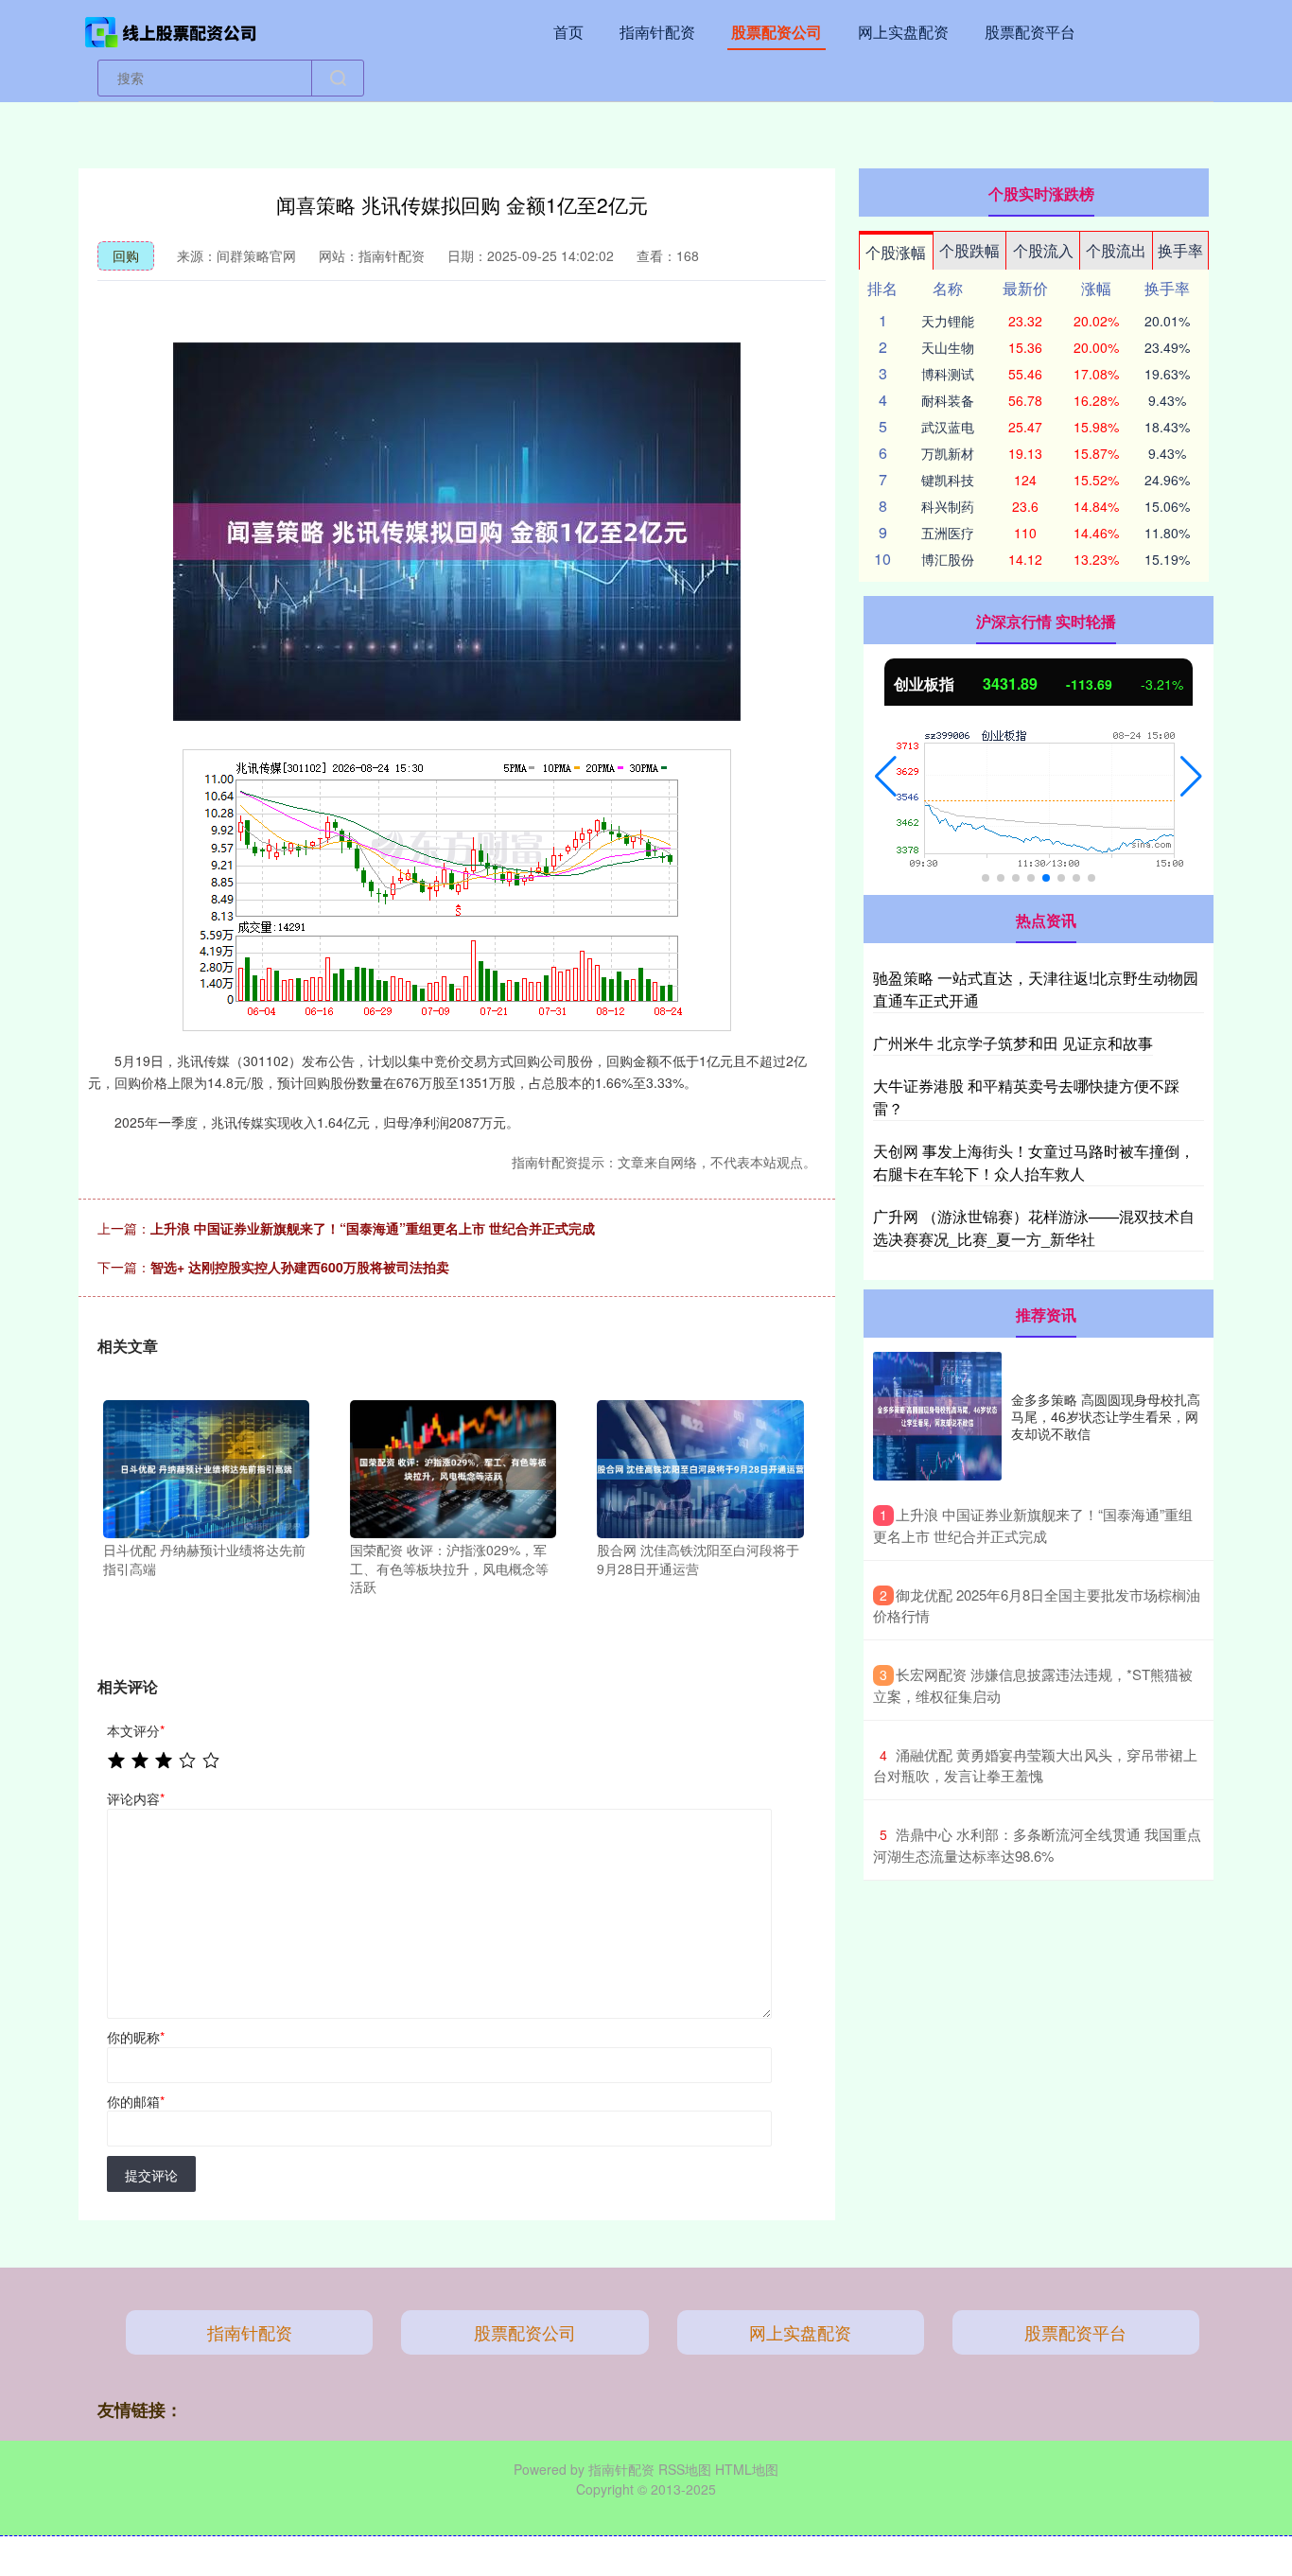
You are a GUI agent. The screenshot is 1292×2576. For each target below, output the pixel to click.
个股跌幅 (969, 250)
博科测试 (948, 374)
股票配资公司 (777, 32)
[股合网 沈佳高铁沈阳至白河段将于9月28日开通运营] (700, 1467)
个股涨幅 (896, 252)
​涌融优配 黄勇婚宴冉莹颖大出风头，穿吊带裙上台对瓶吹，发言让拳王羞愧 (1035, 1765)
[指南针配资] (171, 30)
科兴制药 (948, 506)
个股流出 (1116, 250)
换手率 (1180, 250)
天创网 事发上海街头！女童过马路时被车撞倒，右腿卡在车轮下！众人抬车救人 (1034, 1162)
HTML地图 (747, 2469)
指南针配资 (657, 32)
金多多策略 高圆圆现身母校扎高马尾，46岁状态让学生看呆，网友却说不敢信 (1106, 1416)
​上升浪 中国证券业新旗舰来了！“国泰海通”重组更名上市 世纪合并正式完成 (1033, 1525)
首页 (568, 32)
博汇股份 (948, 559)
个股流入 (1043, 250)
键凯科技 (948, 480)
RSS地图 (685, 2469)
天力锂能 (948, 321)
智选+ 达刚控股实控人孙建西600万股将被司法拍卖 (300, 1267)
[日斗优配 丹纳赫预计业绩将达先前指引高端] (206, 1467)
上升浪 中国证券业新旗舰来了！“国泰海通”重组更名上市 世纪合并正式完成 (373, 1228)
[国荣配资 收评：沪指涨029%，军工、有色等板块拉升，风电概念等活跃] (453, 1467)
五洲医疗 (948, 533)
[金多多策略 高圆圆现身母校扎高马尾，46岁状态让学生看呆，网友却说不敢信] (937, 1416)
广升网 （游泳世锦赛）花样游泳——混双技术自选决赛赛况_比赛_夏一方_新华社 (1034, 1227)
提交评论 (151, 2175)
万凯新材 (948, 453)
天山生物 (948, 347)
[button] (886, 777)
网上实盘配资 (903, 32)
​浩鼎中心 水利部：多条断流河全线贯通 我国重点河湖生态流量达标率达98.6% (1037, 1845)
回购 (126, 255)
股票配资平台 (1030, 32)
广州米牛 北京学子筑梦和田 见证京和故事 (1013, 1043)
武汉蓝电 (948, 427)
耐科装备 (948, 400)
